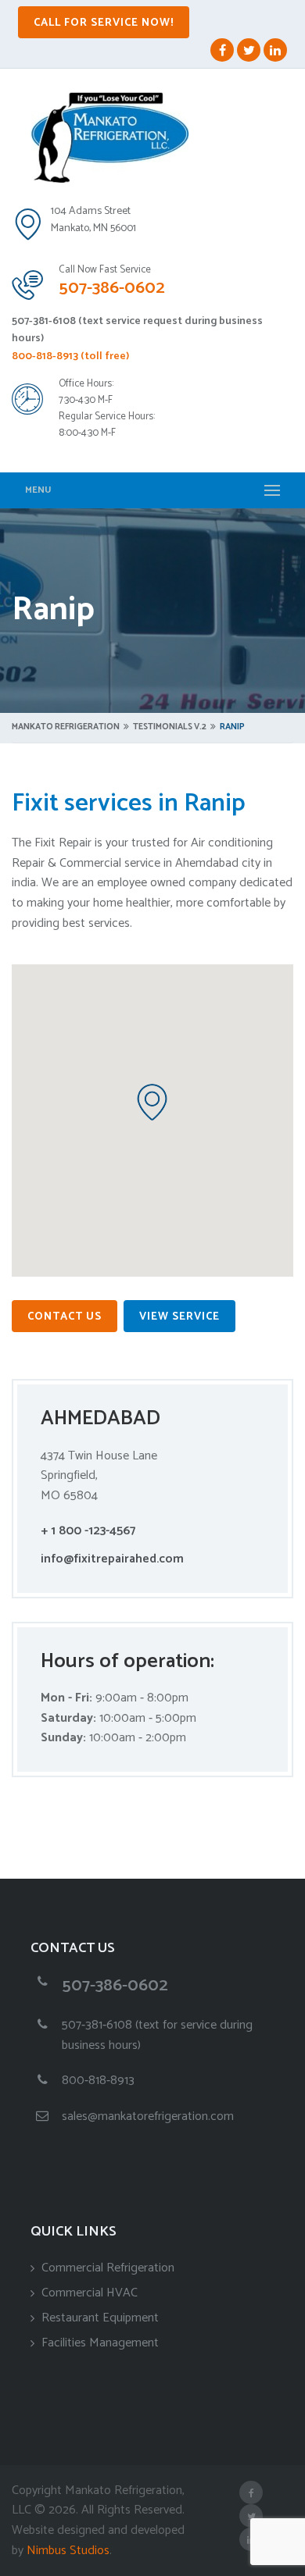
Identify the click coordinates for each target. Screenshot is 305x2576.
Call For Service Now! (104, 23)
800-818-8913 (98, 2081)
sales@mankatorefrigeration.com (148, 2116)
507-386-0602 (112, 288)
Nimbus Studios (68, 2551)
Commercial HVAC (90, 2293)
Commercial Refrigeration (108, 2268)
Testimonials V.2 (170, 727)
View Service (179, 1317)
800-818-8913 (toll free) (70, 356)
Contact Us (65, 1317)
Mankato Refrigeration (66, 727)
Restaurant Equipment (100, 2318)
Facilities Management (100, 2343)
